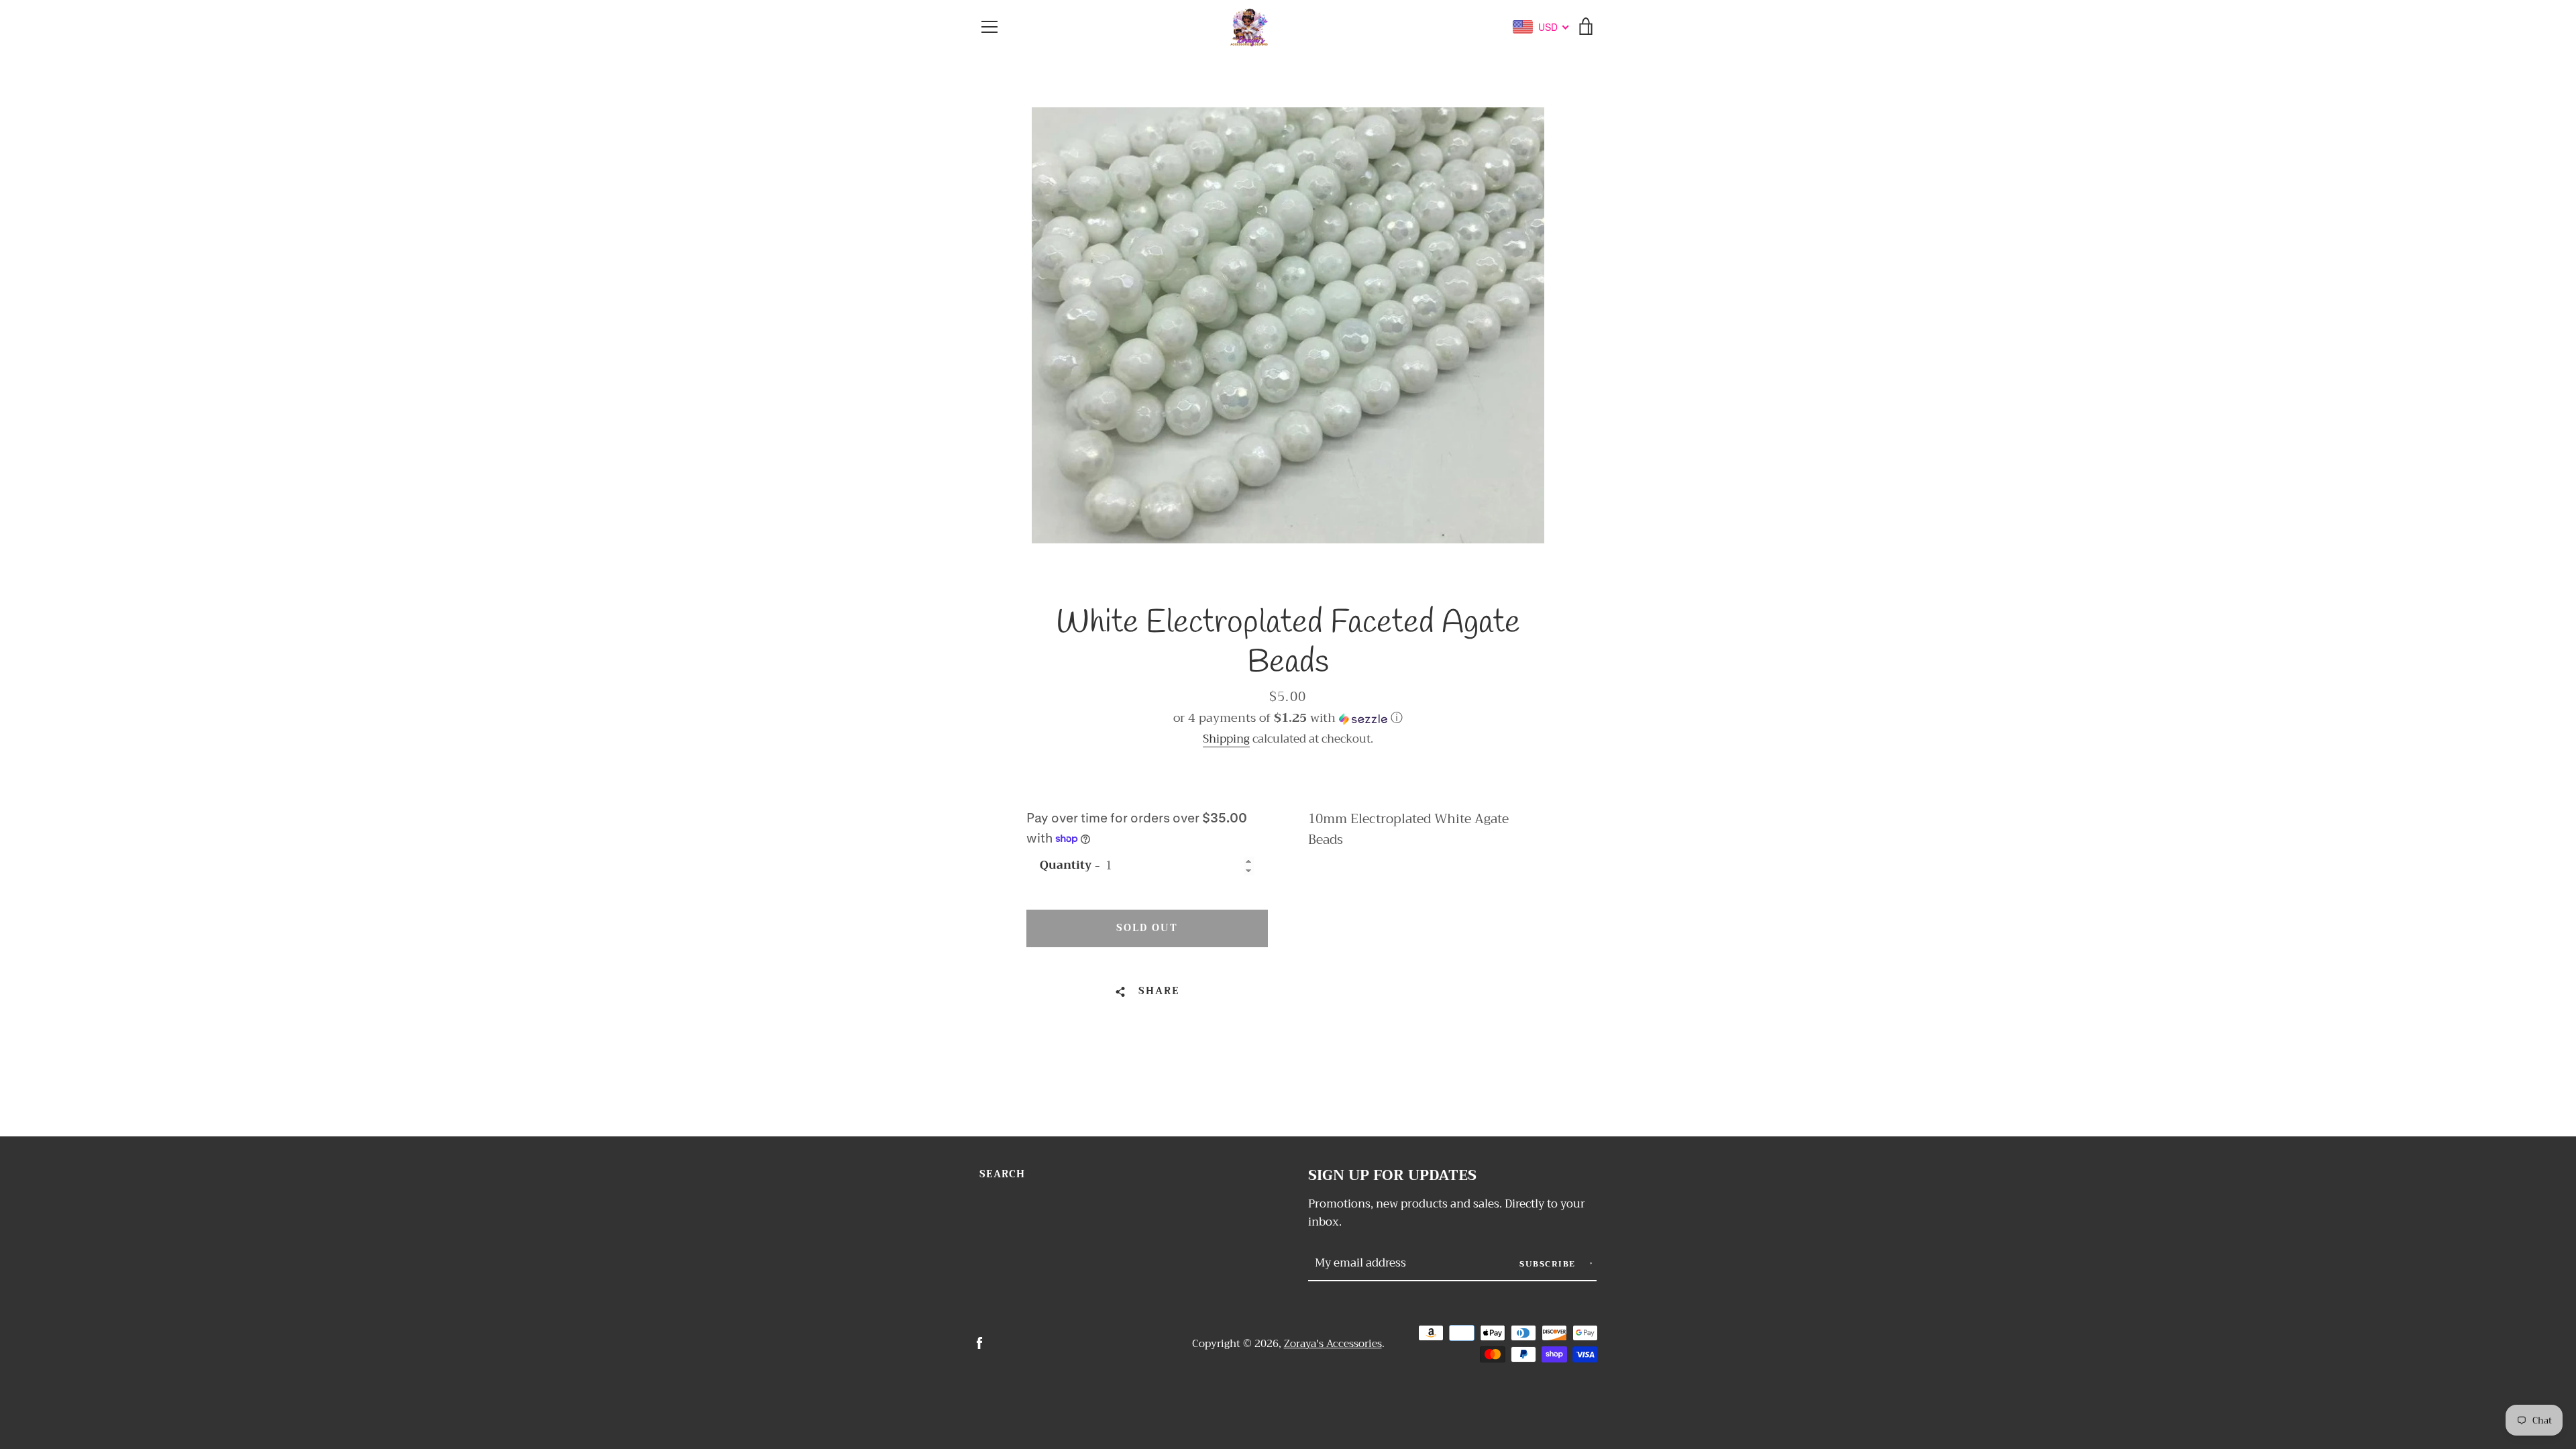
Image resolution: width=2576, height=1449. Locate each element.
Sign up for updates (1392, 1176)
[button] (1288, 718)
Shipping (1226, 739)
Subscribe (1549, 1264)
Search (1002, 1174)
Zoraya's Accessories (1333, 1344)
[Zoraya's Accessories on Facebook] (979, 1343)
